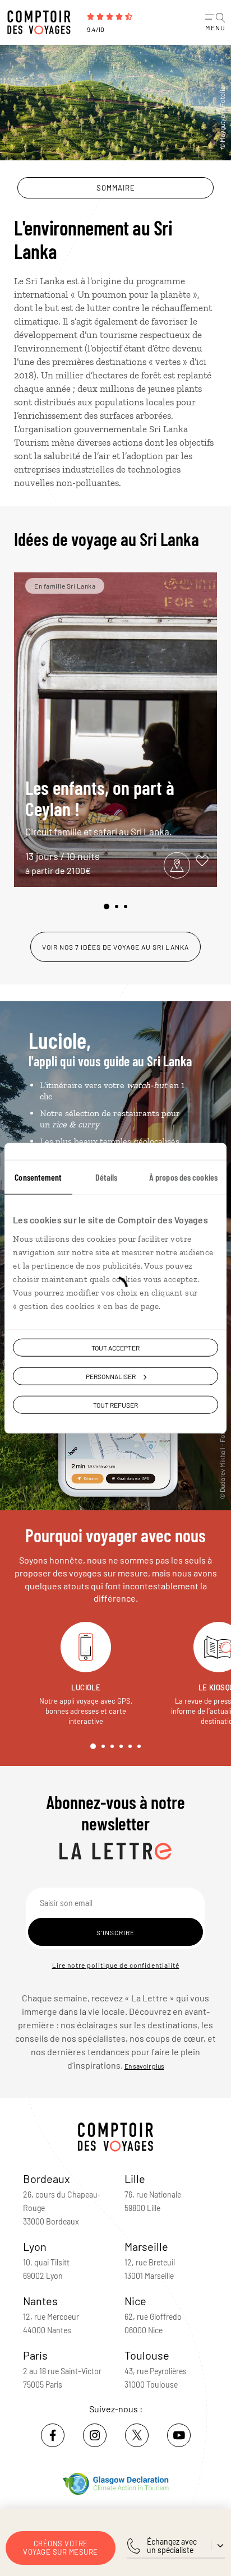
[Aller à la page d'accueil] (42, 22)
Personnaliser (111, 1376)
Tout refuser (115, 1405)
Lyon (35, 2246)
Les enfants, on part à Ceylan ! (100, 806)
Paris (35, 2355)
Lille (135, 2179)
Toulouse (147, 2355)
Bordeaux (47, 2179)
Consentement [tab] (38, 1176)
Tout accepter (115, 1347)
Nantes (40, 2301)
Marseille (146, 2246)
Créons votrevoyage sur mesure (61, 2548)
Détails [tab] (107, 1176)
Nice (135, 2301)
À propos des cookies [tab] (183, 1176)
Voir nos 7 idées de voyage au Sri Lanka (115, 947)
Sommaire (116, 188)
